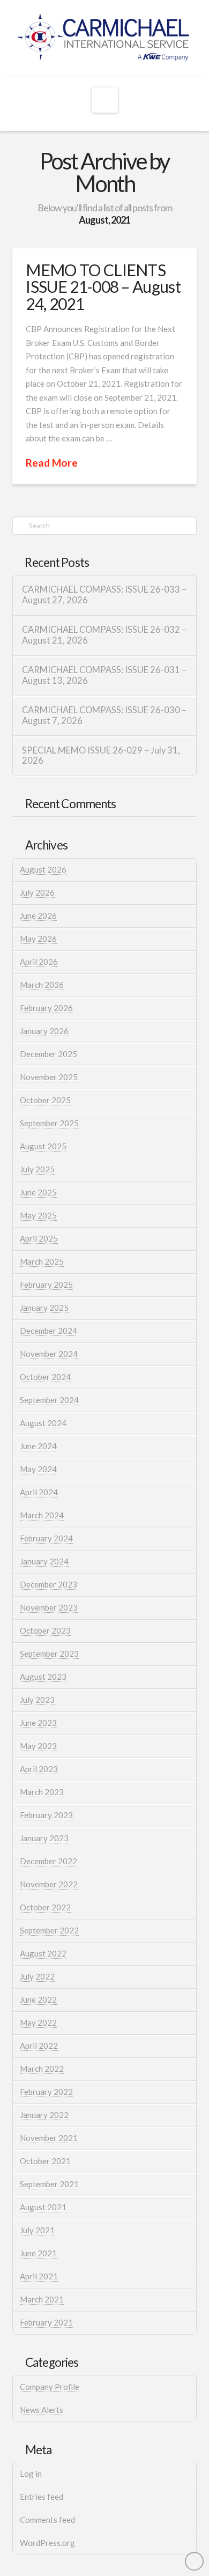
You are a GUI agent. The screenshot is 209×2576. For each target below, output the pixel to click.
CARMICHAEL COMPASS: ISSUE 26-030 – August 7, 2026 (104, 716)
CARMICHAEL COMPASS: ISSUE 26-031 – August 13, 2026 (104, 676)
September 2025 (49, 1123)
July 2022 (37, 1976)
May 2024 (38, 1469)
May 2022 (38, 2023)
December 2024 (48, 1331)
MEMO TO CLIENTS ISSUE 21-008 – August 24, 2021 (103, 287)
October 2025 (45, 1100)
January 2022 (44, 2115)
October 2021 (45, 2161)
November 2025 (49, 1077)
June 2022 (38, 1999)
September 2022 (49, 1930)
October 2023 (45, 1630)
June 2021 (38, 2253)
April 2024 (39, 1492)
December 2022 (48, 1861)
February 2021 (46, 2322)
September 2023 (49, 1654)
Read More (52, 463)
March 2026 (42, 985)
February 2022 (46, 2092)
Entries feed (42, 2497)
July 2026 (37, 892)
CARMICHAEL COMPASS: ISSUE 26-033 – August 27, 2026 (104, 595)
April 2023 (39, 1769)
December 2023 (48, 1584)
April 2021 (39, 2276)
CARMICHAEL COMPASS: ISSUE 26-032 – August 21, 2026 (104, 635)
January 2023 (44, 1838)
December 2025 (48, 1054)
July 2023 (37, 1700)
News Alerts (42, 2410)
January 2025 (44, 1308)
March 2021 (42, 2299)
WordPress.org (47, 2543)
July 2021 (37, 2230)
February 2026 (46, 1008)
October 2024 (45, 1377)
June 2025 (38, 1192)
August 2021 (43, 2207)
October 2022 (45, 1907)
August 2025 (43, 1146)
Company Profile (50, 2387)
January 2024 (44, 1561)
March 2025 (42, 1261)
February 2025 (46, 1285)
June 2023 (38, 1723)
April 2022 (39, 2046)
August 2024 (43, 1423)
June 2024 (38, 1446)
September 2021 (49, 2184)
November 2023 (49, 1607)
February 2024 (46, 1538)
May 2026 (38, 939)
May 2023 (38, 1746)
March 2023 (42, 1792)
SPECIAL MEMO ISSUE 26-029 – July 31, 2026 (101, 756)
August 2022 (43, 1953)
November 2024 (49, 1354)
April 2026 (39, 962)
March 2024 (42, 1515)
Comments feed (47, 2520)
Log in (31, 2474)
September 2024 (49, 1400)
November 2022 (49, 1884)
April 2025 (39, 1238)
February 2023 (46, 1815)
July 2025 (37, 1169)
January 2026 (44, 1031)
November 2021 (49, 2138)
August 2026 (43, 869)
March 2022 (42, 2069)
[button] (105, 100)
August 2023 (43, 1677)
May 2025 (38, 1215)
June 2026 (38, 916)
